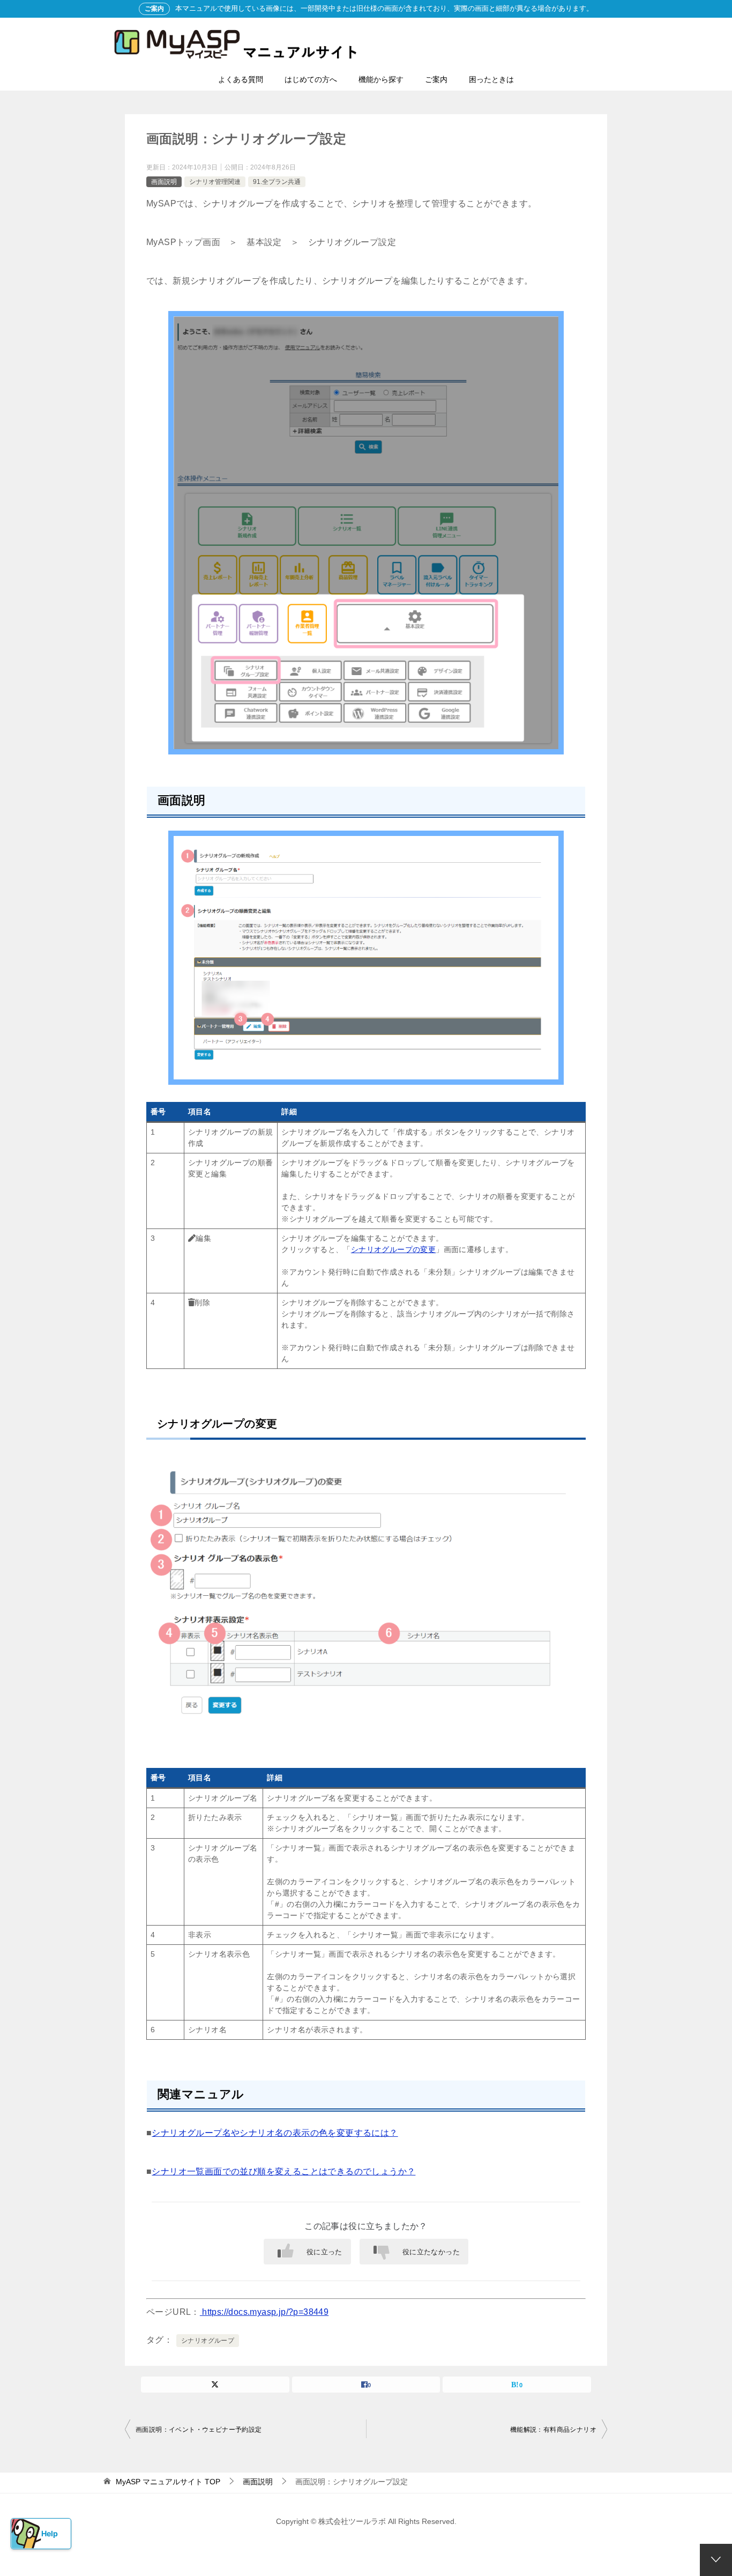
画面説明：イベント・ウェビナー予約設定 (199, 2430)
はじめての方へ (311, 79)
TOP (168, 2482)
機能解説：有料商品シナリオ (553, 2430)
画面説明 (164, 182)
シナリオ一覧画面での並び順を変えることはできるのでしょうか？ (283, 2171)
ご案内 (436, 79)
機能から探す (381, 79)
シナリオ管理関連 (215, 182)
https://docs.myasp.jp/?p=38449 (264, 2312)
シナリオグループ (208, 2341)
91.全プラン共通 (277, 182)
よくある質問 (241, 79)
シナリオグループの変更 (393, 1249)
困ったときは (491, 79)
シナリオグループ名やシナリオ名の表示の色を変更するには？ (275, 2133)
